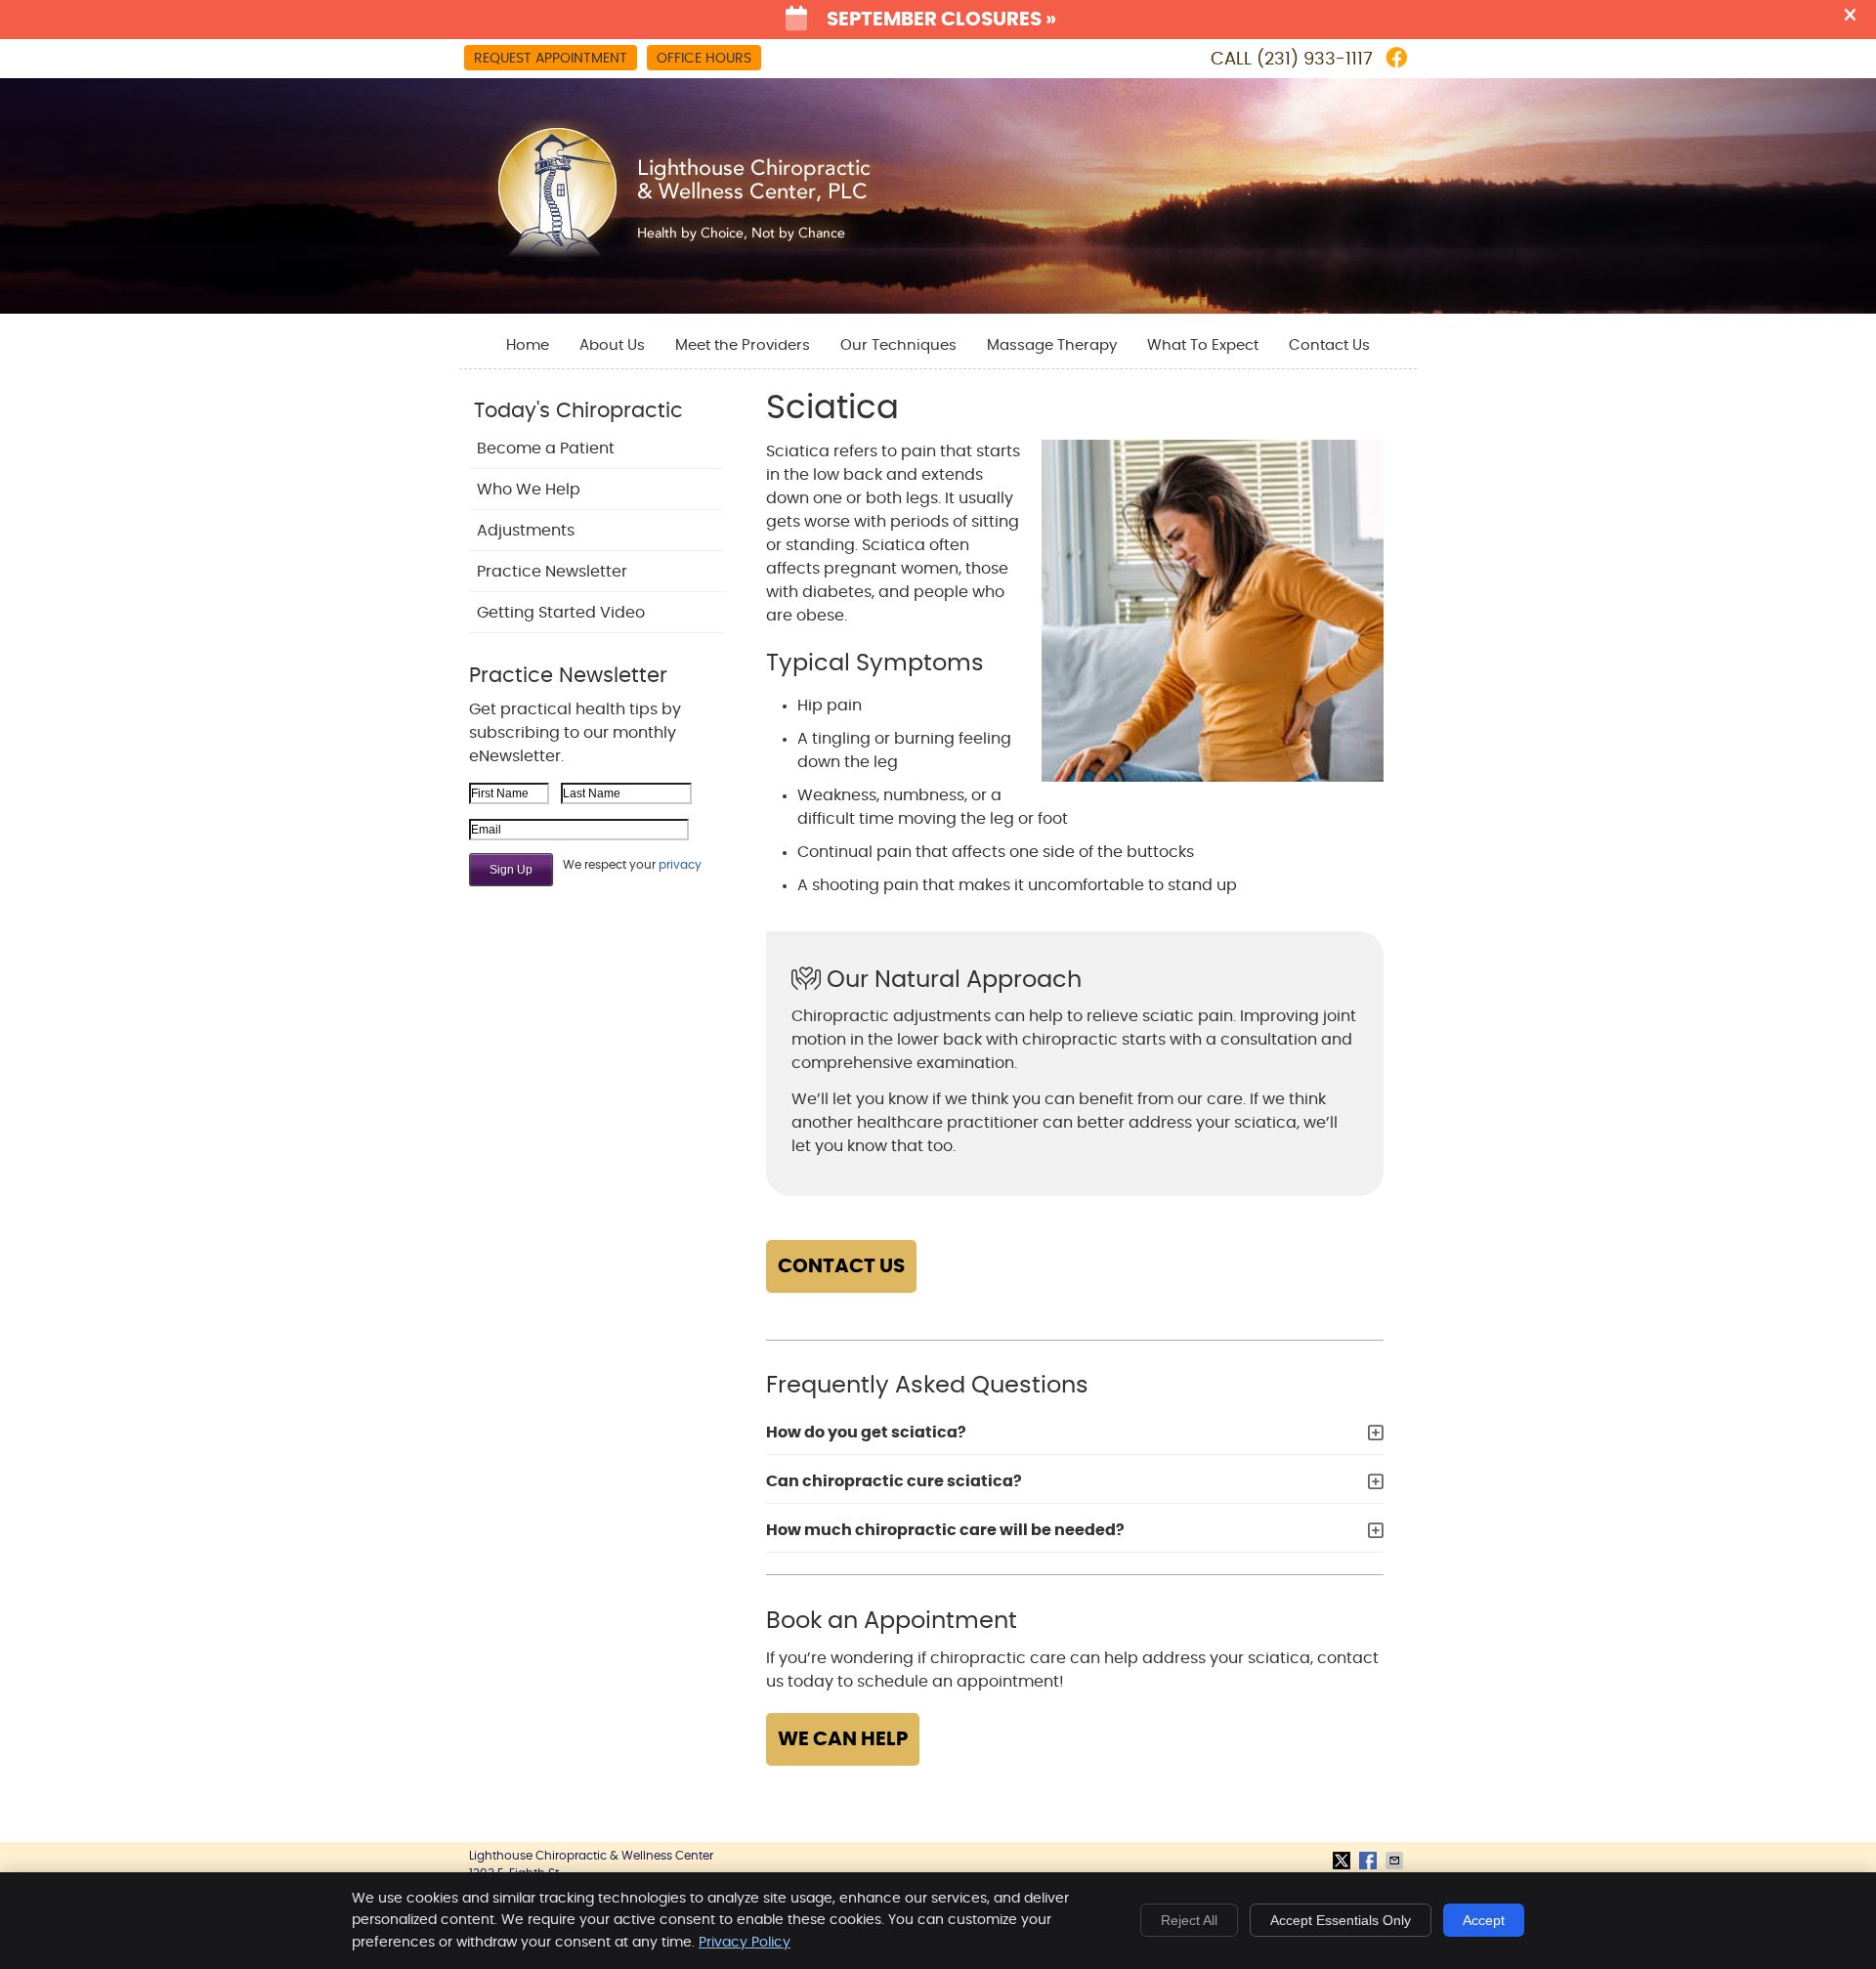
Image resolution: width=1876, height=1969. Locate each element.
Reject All (1189, 1920)
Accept (1484, 1920)
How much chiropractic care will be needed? (945, 1530)
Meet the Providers (743, 345)
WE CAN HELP (843, 1739)
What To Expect (1203, 345)
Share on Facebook (1370, 1861)
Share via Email (1396, 1861)
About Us (612, 345)
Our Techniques (898, 345)
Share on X (1343, 1861)
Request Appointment (551, 59)
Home (528, 345)
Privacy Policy (745, 1943)
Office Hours (704, 59)
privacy (680, 865)
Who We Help (529, 490)
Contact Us (1329, 345)
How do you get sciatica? (866, 1433)
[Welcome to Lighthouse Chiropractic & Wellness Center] (682, 259)
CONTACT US (841, 1266)
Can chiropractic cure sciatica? (894, 1481)
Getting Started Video (561, 613)
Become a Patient (546, 449)
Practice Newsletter (552, 572)
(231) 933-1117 (1315, 60)
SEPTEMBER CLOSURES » (941, 20)
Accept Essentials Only (1341, 1920)
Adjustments (526, 531)
